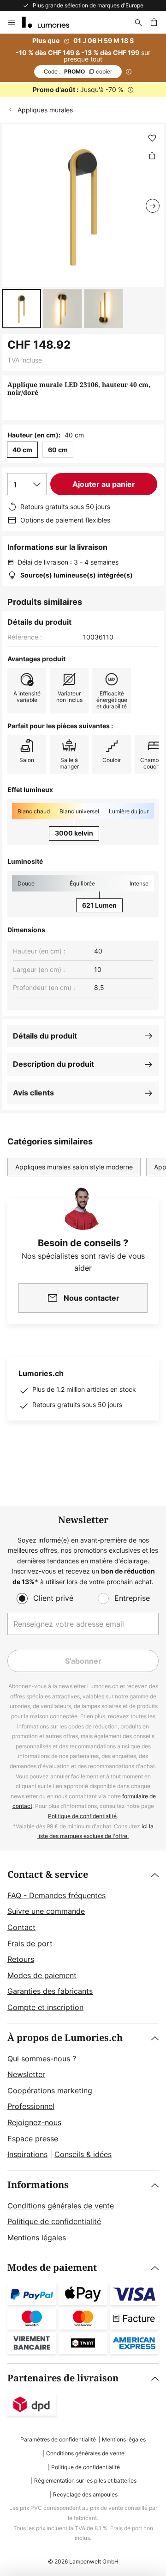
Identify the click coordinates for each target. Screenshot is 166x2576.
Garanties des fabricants (50, 1991)
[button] (21, 309)
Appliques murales (45, 110)
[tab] (83, 1942)
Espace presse (33, 2139)
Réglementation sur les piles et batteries (85, 2481)
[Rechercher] (138, 22)
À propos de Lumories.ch (65, 2038)
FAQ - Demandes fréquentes (56, 1895)
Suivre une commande (46, 1911)
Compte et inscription (45, 2007)
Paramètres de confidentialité (58, 2439)
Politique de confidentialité (82, 1816)
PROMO (78, 71)
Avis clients (33, 1093)
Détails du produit (45, 1036)
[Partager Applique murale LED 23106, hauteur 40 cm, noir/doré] (152, 155)
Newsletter (26, 2074)
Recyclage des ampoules (85, 2494)
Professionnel (31, 2106)
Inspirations (27, 2154)
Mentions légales (37, 2238)
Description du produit (53, 1064)
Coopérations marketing (50, 2090)
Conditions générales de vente (61, 2206)
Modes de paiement (42, 1975)
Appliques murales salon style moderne (74, 1167)
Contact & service (48, 1875)
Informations (38, 2185)
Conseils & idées (83, 2154)
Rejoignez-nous (34, 2122)
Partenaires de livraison (63, 2378)
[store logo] (51, 22)
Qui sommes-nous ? (42, 2059)
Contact (21, 1927)
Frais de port (30, 1943)
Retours (21, 1959)
